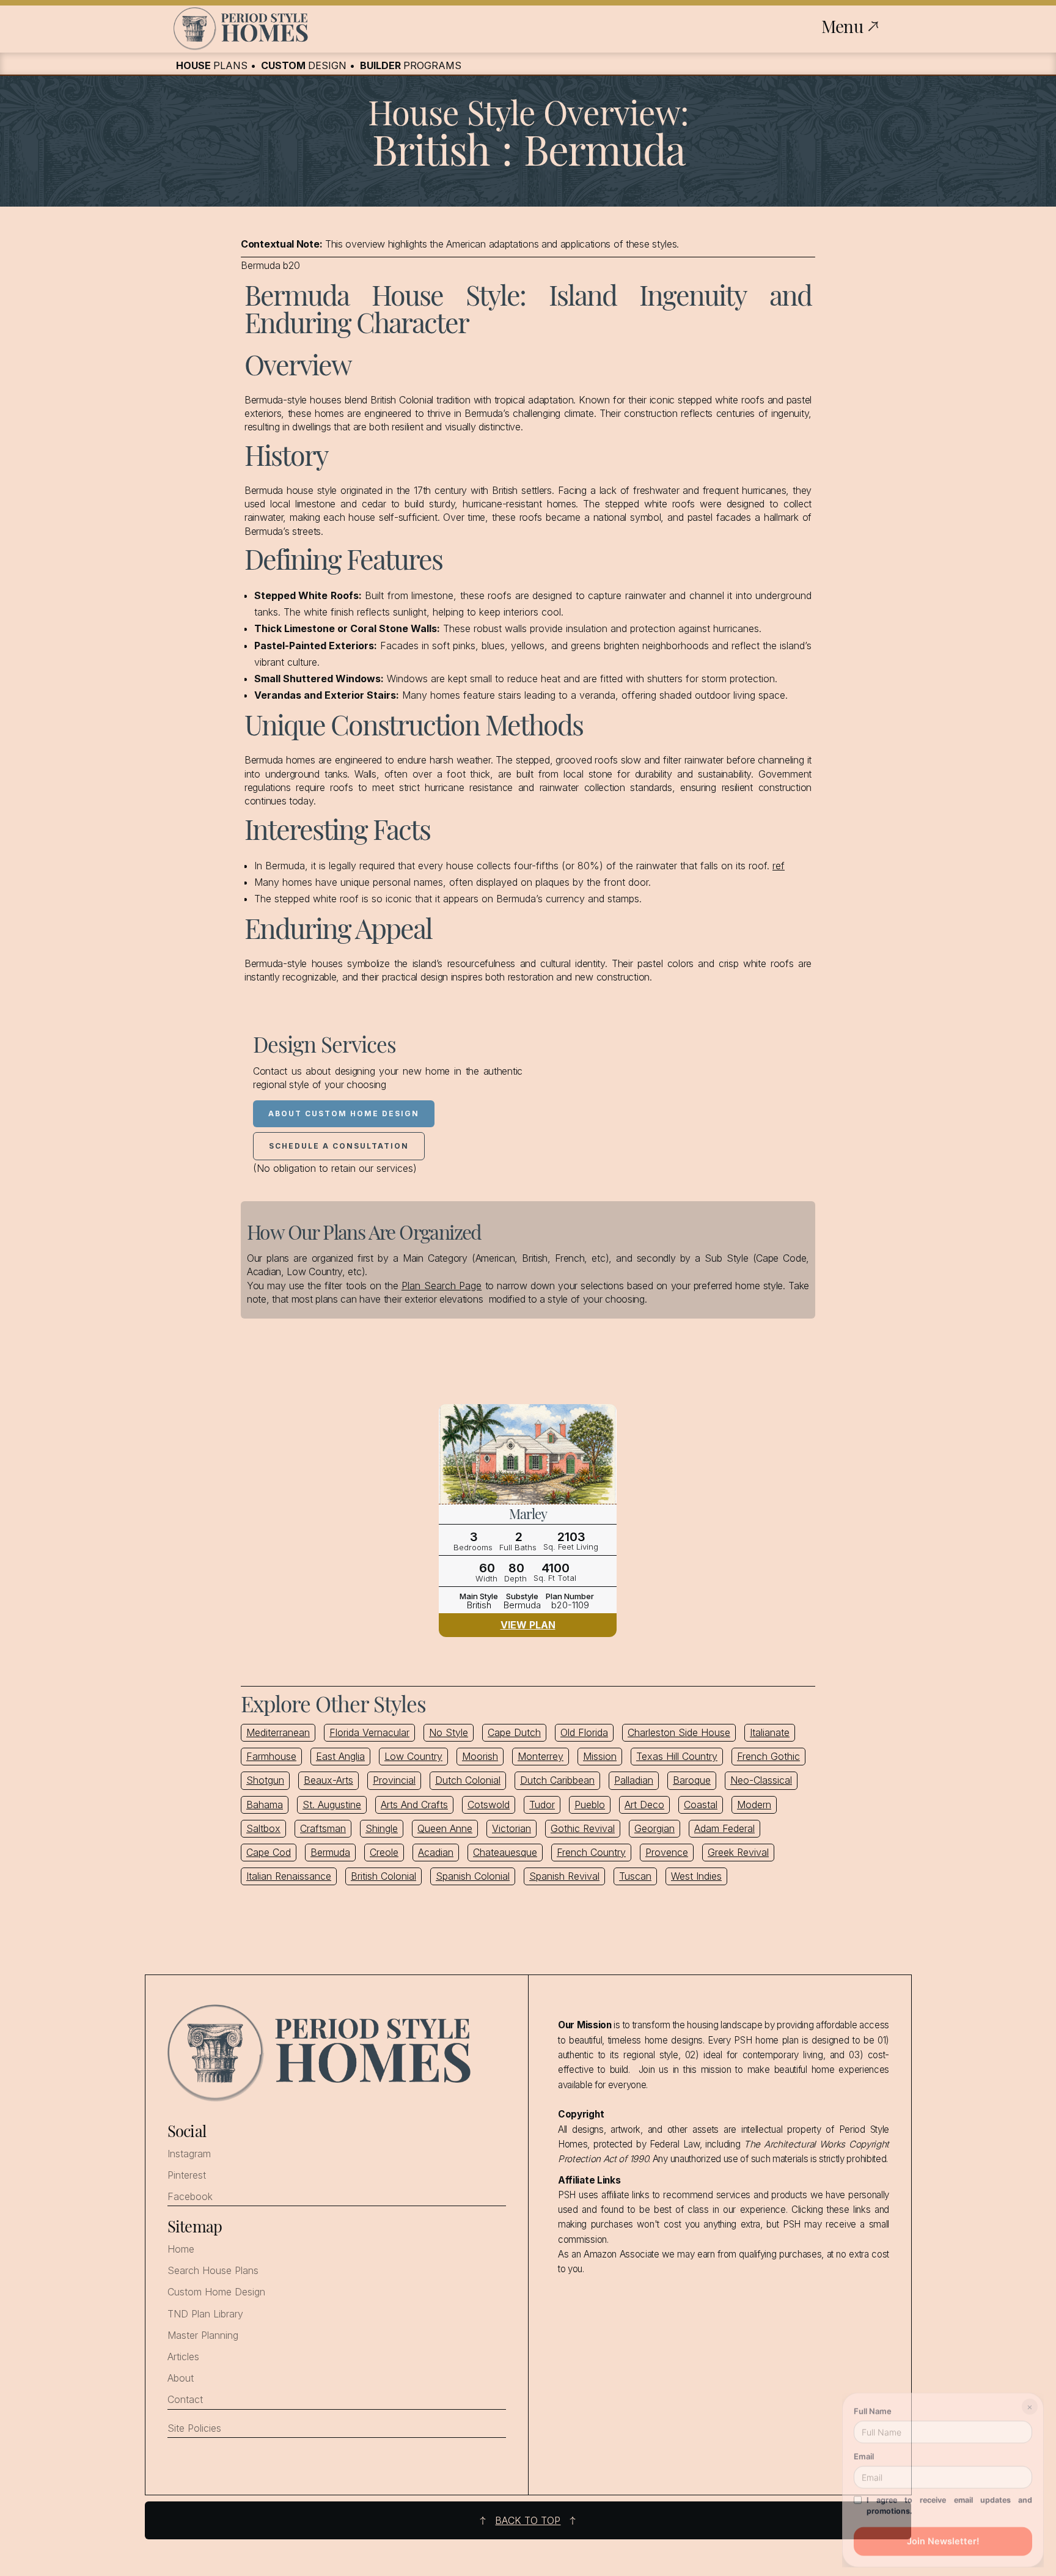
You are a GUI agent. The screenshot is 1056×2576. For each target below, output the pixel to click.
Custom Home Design (216, 2292)
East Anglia (340, 1756)
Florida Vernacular (369, 1732)
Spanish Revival (564, 1876)
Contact (185, 2400)
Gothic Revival (583, 1828)
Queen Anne (445, 1828)
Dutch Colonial (468, 1780)
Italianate (770, 1732)
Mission (600, 1756)
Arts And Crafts (414, 1805)
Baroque (692, 1780)
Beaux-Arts (328, 1780)
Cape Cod (269, 1852)
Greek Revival (738, 1852)
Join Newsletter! (943, 2537)
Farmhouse (271, 1756)
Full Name (873, 2407)
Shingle (382, 1828)
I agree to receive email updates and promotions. (949, 2502)
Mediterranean (278, 1732)
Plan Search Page (442, 1286)
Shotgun (265, 1780)
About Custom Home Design (344, 1113)
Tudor (542, 1805)
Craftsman (323, 1828)
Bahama (265, 1805)
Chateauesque (505, 1852)
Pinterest (187, 2175)
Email (864, 2453)
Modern (754, 1805)
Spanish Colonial (473, 1876)
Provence (667, 1852)
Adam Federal (724, 1828)
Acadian (436, 1852)
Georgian (654, 1828)
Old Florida (584, 1732)
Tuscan (635, 1876)
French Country (591, 1852)
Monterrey (541, 1756)
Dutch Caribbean (557, 1780)
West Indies (696, 1876)
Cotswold (489, 1805)
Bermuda (330, 1852)
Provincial (394, 1780)
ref (779, 866)
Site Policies (194, 2428)
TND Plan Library (205, 2314)
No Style (449, 1732)
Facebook (190, 2197)
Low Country (413, 1756)
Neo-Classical (761, 1780)
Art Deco (644, 1805)
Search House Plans (213, 2271)
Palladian (634, 1780)
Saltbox (263, 1828)
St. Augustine (332, 1805)
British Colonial (383, 1876)
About (181, 2378)
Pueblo (590, 1805)
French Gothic (768, 1756)
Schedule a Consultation (339, 1146)
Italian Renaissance (289, 1876)
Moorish (480, 1756)
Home (181, 2249)
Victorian (512, 1828)
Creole (384, 1852)
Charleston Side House (679, 1732)
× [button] (1030, 2403)
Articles (183, 2357)
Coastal (701, 1805)
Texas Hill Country (677, 1756)
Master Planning (203, 2335)
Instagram (189, 2154)
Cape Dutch (514, 1732)
